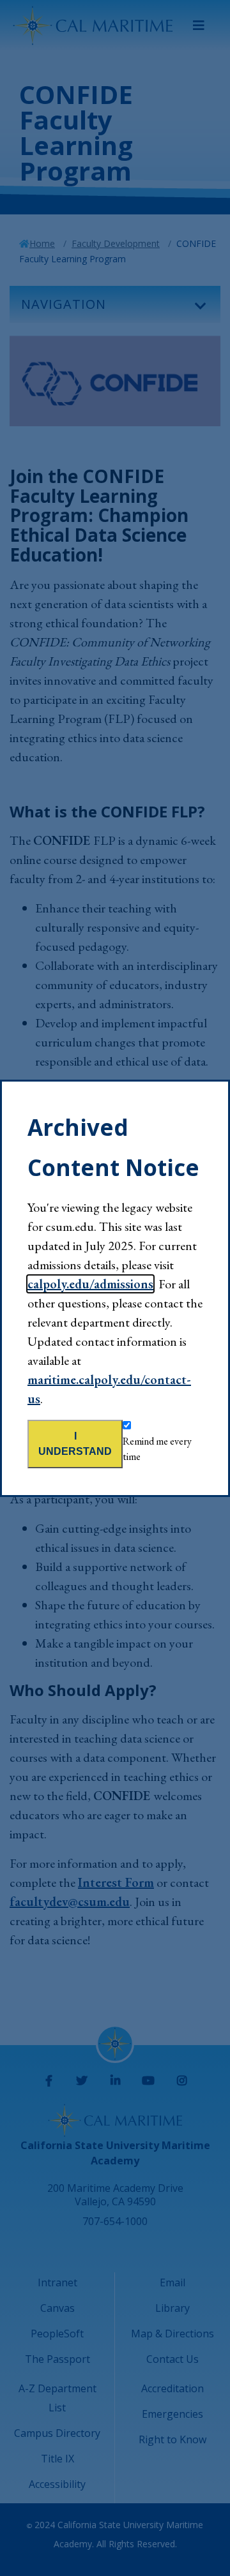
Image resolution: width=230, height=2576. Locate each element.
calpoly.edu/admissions (90, 1284)
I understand (75, 1444)
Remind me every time (157, 1449)
